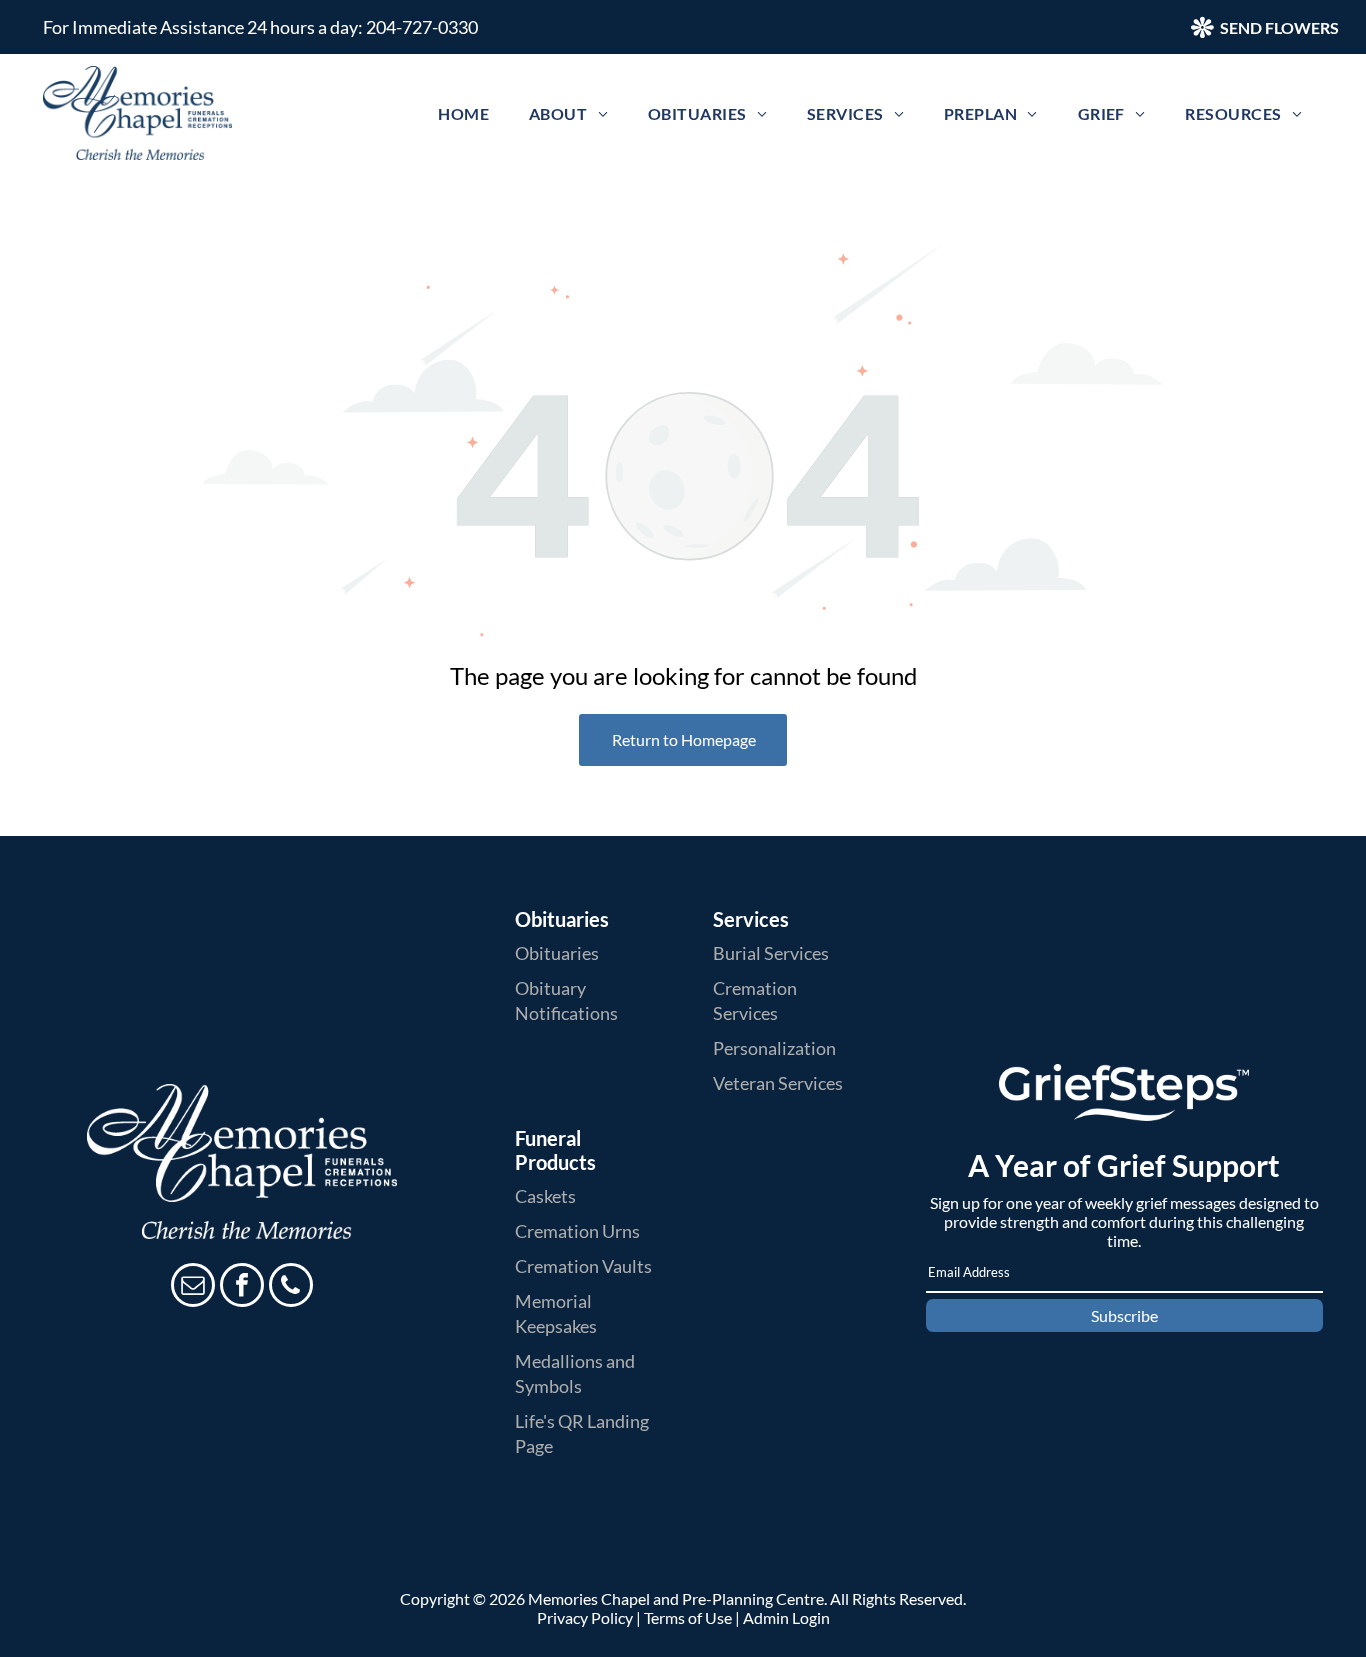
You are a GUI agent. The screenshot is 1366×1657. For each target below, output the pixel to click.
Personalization (774, 1048)
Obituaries (557, 953)
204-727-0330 (422, 27)
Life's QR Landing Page (582, 1433)
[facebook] (242, 1287)
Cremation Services (755, 1000)
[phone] (291, 1287)
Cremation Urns (577, 1231)
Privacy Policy (585, 1617)
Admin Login (786, 1617)
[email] (193, 1287)
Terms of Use (688, 1617)
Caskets (545, 1196)
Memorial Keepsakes (556, 1313)
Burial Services (771, 953)
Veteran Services (778, 1083)
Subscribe (1124, 1315)
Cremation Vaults (583, 1266)
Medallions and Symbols (575, 1373)
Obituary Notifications (566, 1000)
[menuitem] (463, 113)
